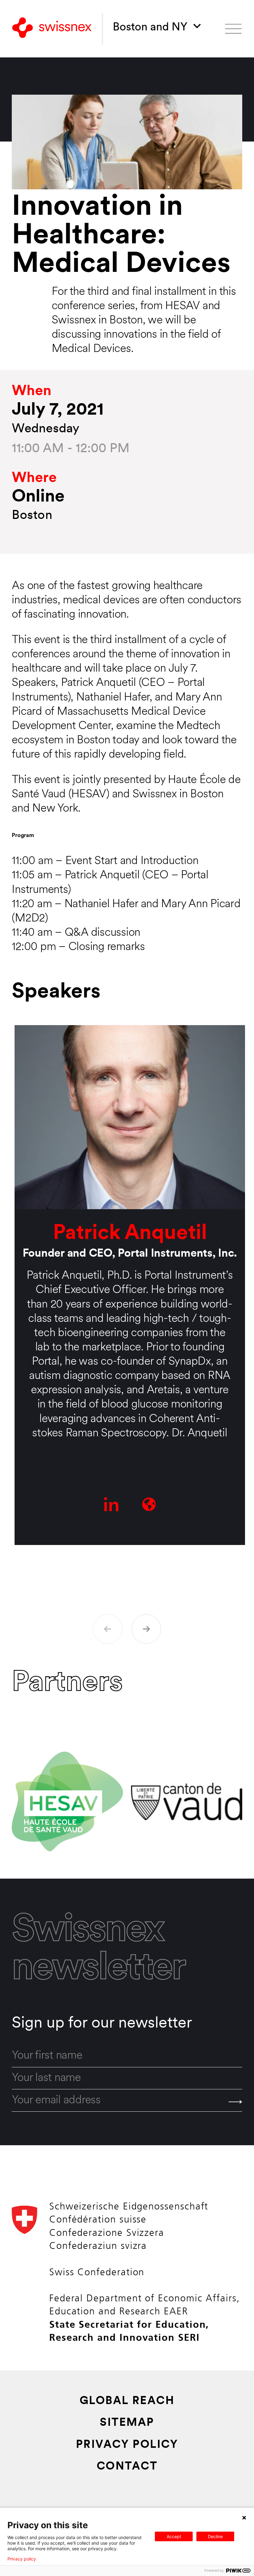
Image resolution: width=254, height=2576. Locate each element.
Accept (174, 2536)
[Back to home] (52, 29)
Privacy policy (22, 2559)
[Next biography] (146, 1629)
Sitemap (127, 2423)
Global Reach (127, 2401)
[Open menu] (233, 29)
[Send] (235, 2102)
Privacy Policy (127, 2445)
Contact (127, 2467)
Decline (215, 2536)
